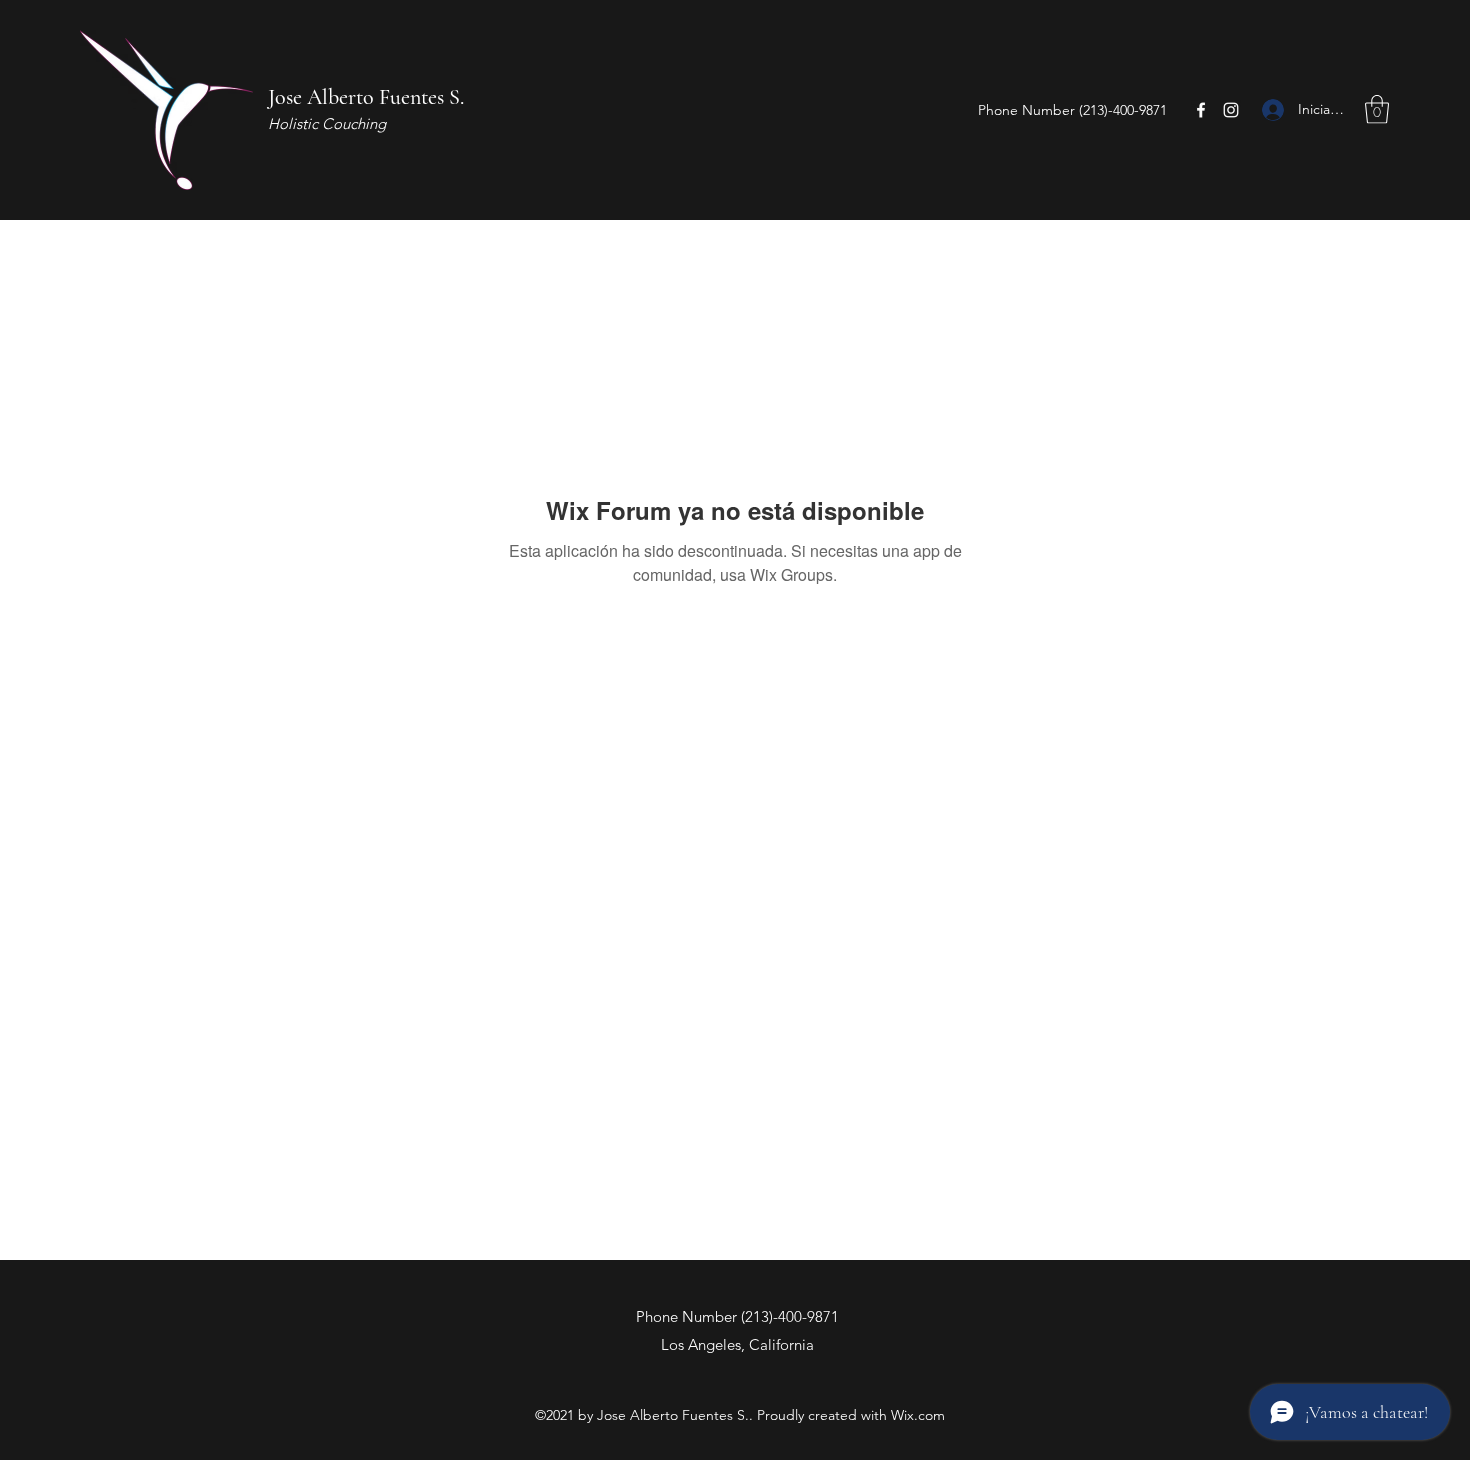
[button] (1377, 109)
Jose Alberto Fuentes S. (366, 97)
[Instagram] (1231, 110)
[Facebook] (1201, 110)
